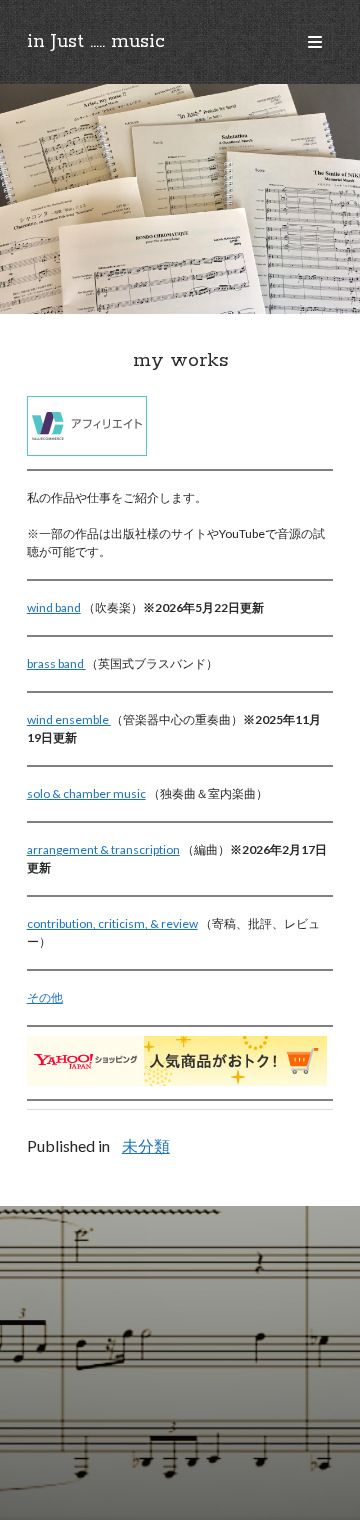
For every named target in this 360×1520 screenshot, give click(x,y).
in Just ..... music (96, 42)
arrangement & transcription (103, 849)
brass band (56, 663)
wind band (54, 607)
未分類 (146, 1145)
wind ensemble (69, 719)
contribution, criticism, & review (112, 923)
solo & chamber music (86, 793)
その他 (45, 997)
